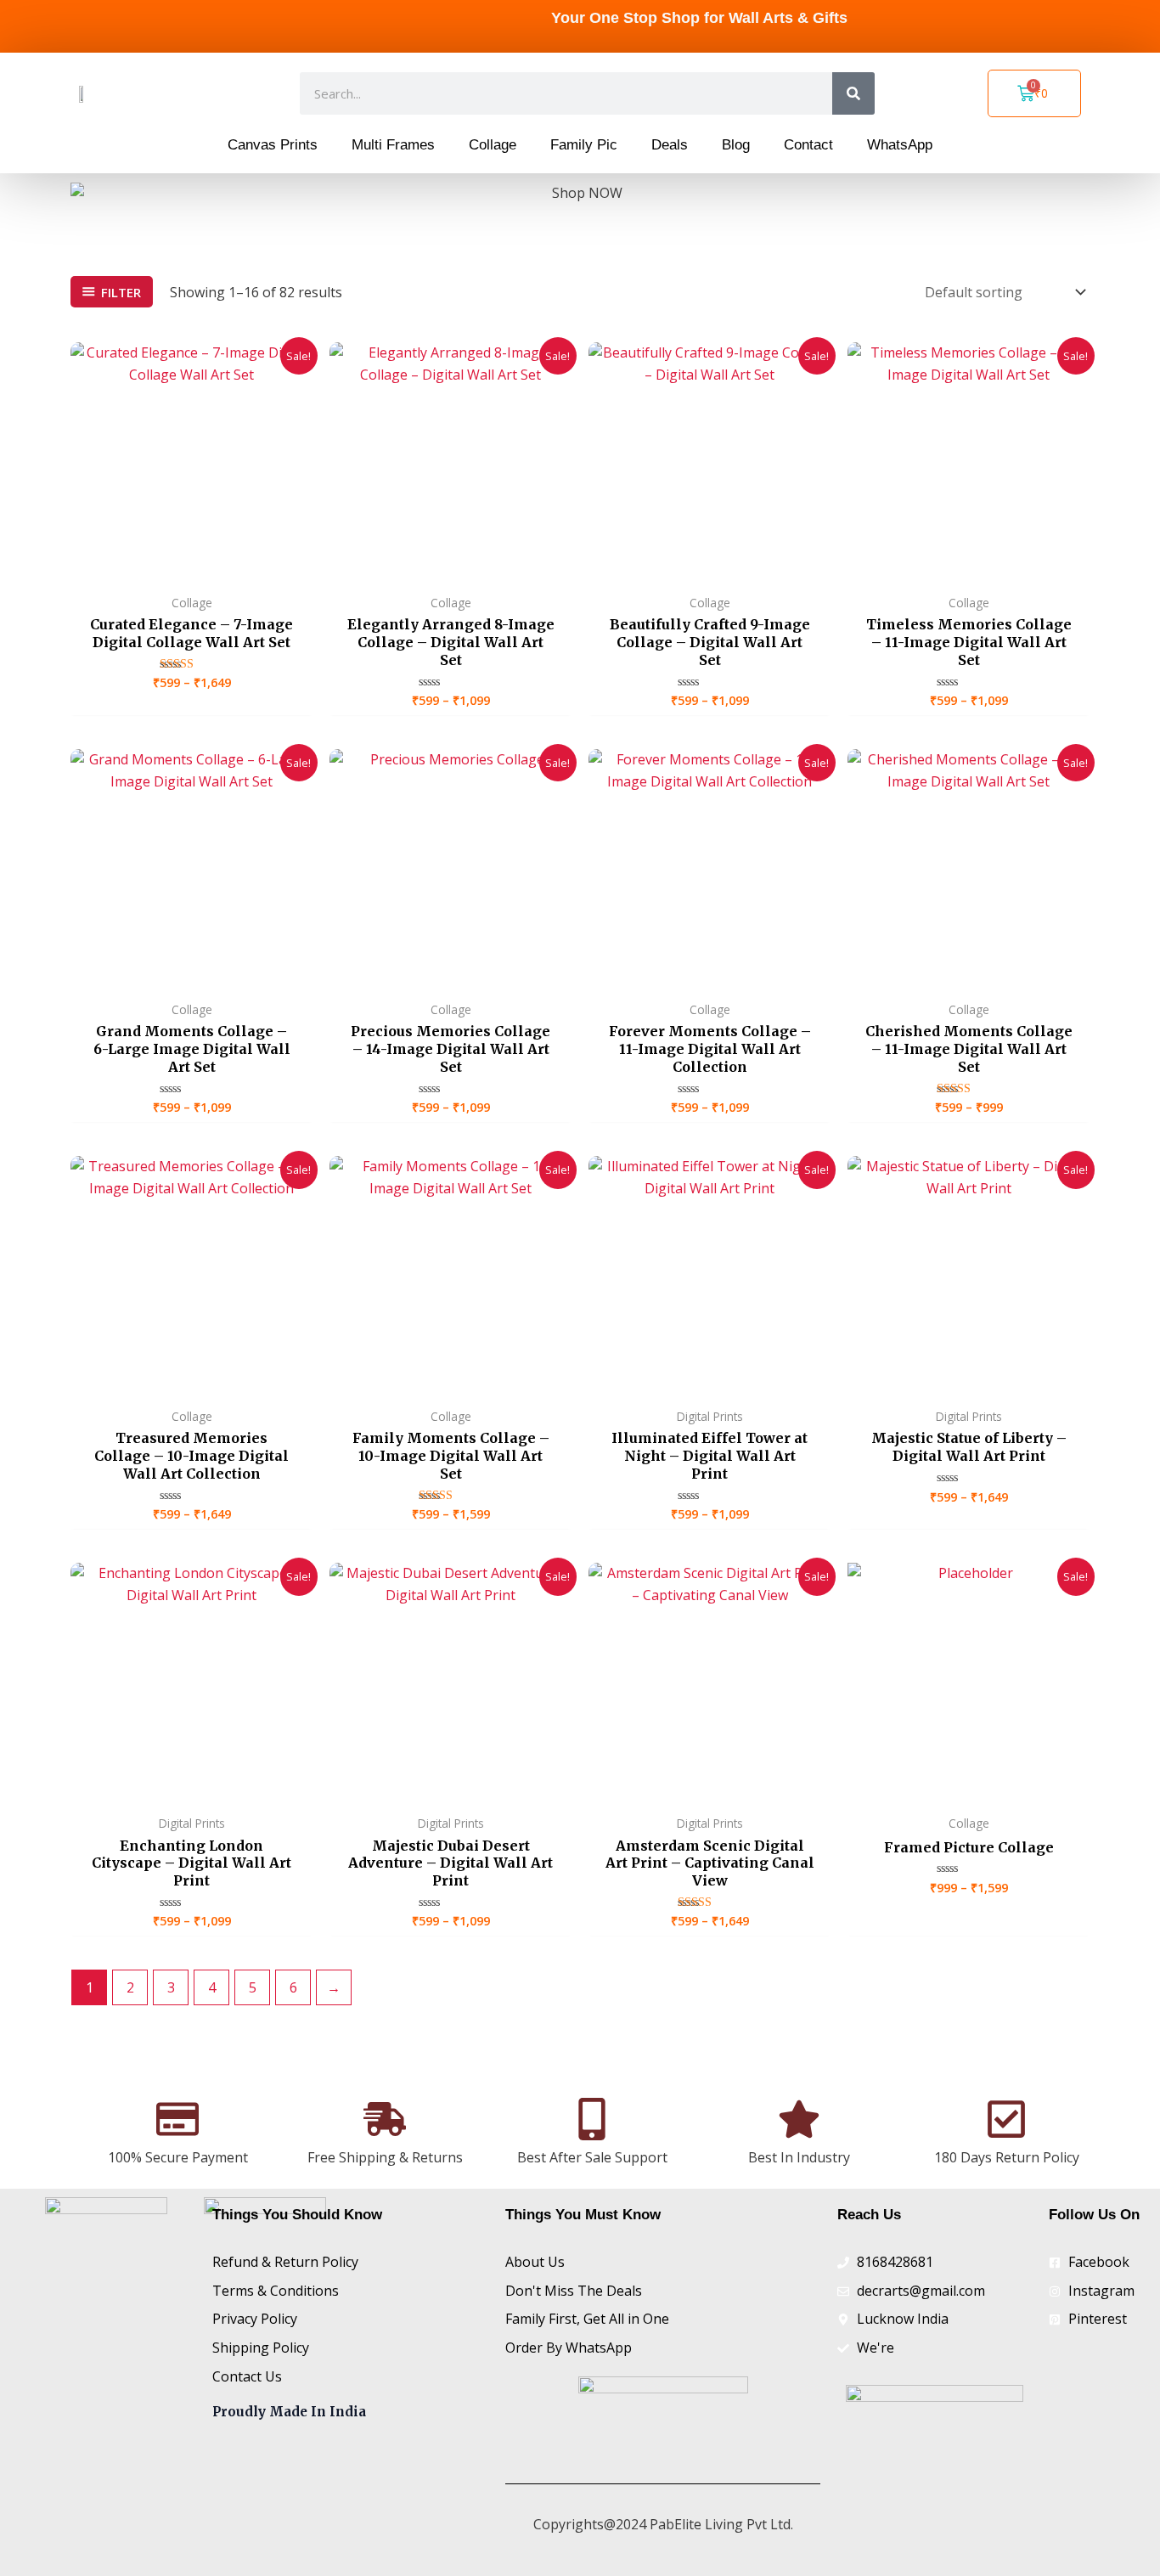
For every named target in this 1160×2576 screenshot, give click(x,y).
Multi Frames (393, 145)
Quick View (191, 567)
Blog (736, 145)
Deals (670, 145)
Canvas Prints (273, 145)
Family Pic (584, 145)
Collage (493, 145)
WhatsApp (900, 145)
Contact (808, 145)
